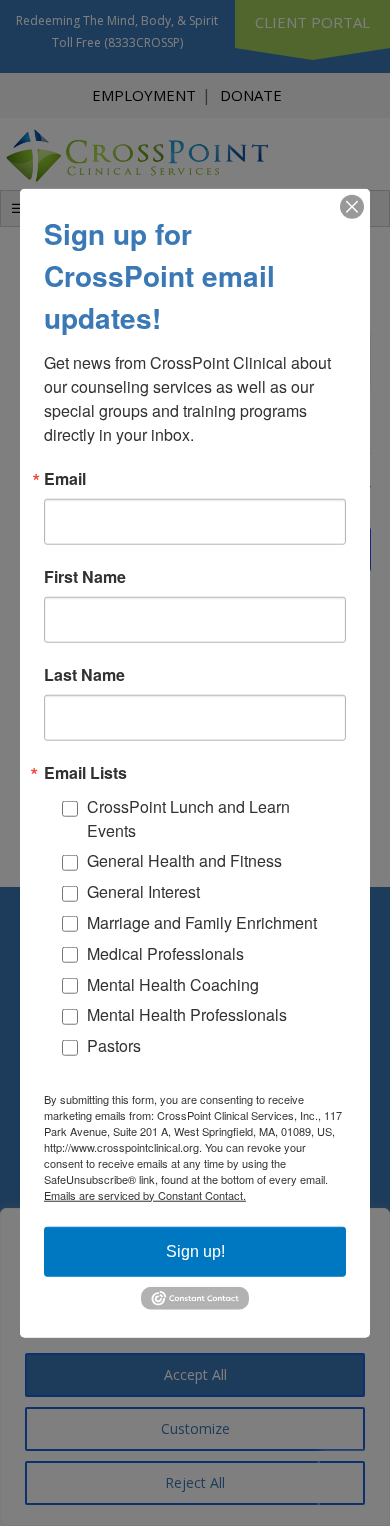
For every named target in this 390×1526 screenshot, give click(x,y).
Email (65, 479)
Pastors (114, 1045)
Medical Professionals (165, 953)
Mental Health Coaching (173, 983)
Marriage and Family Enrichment (202, 922)
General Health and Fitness (184, 860)
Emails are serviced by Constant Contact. (145, 1194)
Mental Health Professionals (187, 1014)
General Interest (143, 891)
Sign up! (195, 1250)
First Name (85, 577)
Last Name (84, 675)
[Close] (352, 207)
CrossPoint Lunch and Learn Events (188, 818)
